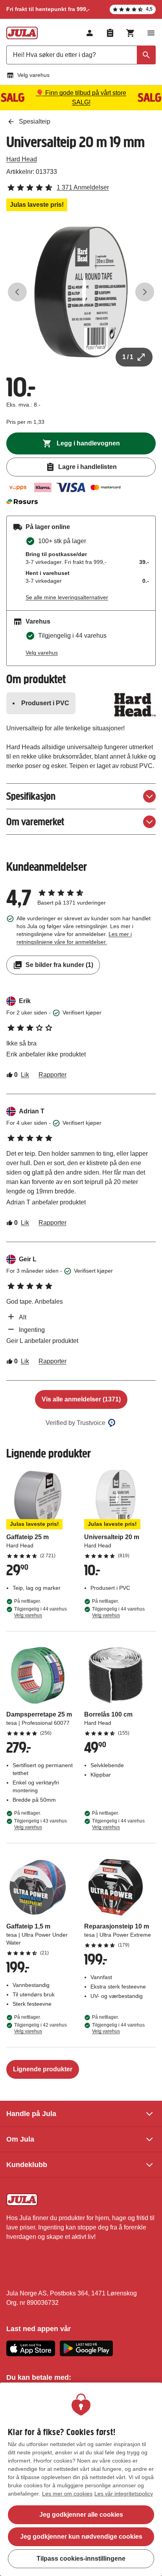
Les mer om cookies (67, 2494)
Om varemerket (35, 822)
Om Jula (20, 2139)
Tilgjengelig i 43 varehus (40, 1824)
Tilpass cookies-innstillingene (81, 2559)
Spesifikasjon (31, 796)
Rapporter (52, 1075)
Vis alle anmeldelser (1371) (81, 1399)
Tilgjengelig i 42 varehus (40, 2028)
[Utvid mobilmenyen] (151, 33)
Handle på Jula (31, 2114)
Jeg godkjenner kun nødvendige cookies (81, 2537)
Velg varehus (33, 75)
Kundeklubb (27, 2165)
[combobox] (81, 55)
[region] (81, 2479)
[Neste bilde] (145, 292)
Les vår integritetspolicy (124, 2494)
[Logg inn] (90, 33)
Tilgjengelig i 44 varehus (40, 1612)
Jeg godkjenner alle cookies (81, 2515)
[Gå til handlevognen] (131, 33)
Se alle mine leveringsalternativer (67, 597)
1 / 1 (128, 357)
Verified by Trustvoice (75, 1423)
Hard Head (22, 159)
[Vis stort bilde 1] (81, 292)
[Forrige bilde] (17, 292)
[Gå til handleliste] (110, 33)
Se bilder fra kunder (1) (59, 965)
